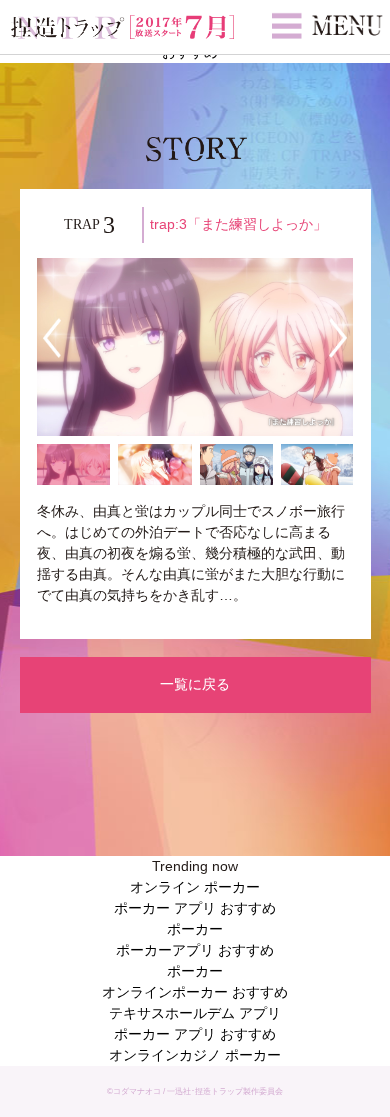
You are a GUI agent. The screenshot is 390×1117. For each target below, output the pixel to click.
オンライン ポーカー (195, 887)
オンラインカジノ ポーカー (195, 1055)
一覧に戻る (195, 684)
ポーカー (195, 929)
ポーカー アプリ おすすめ (195, 908)
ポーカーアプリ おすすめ (195, 950)
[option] (195, 347)
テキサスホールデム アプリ (195, 1013)
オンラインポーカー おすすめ (195, 992)
